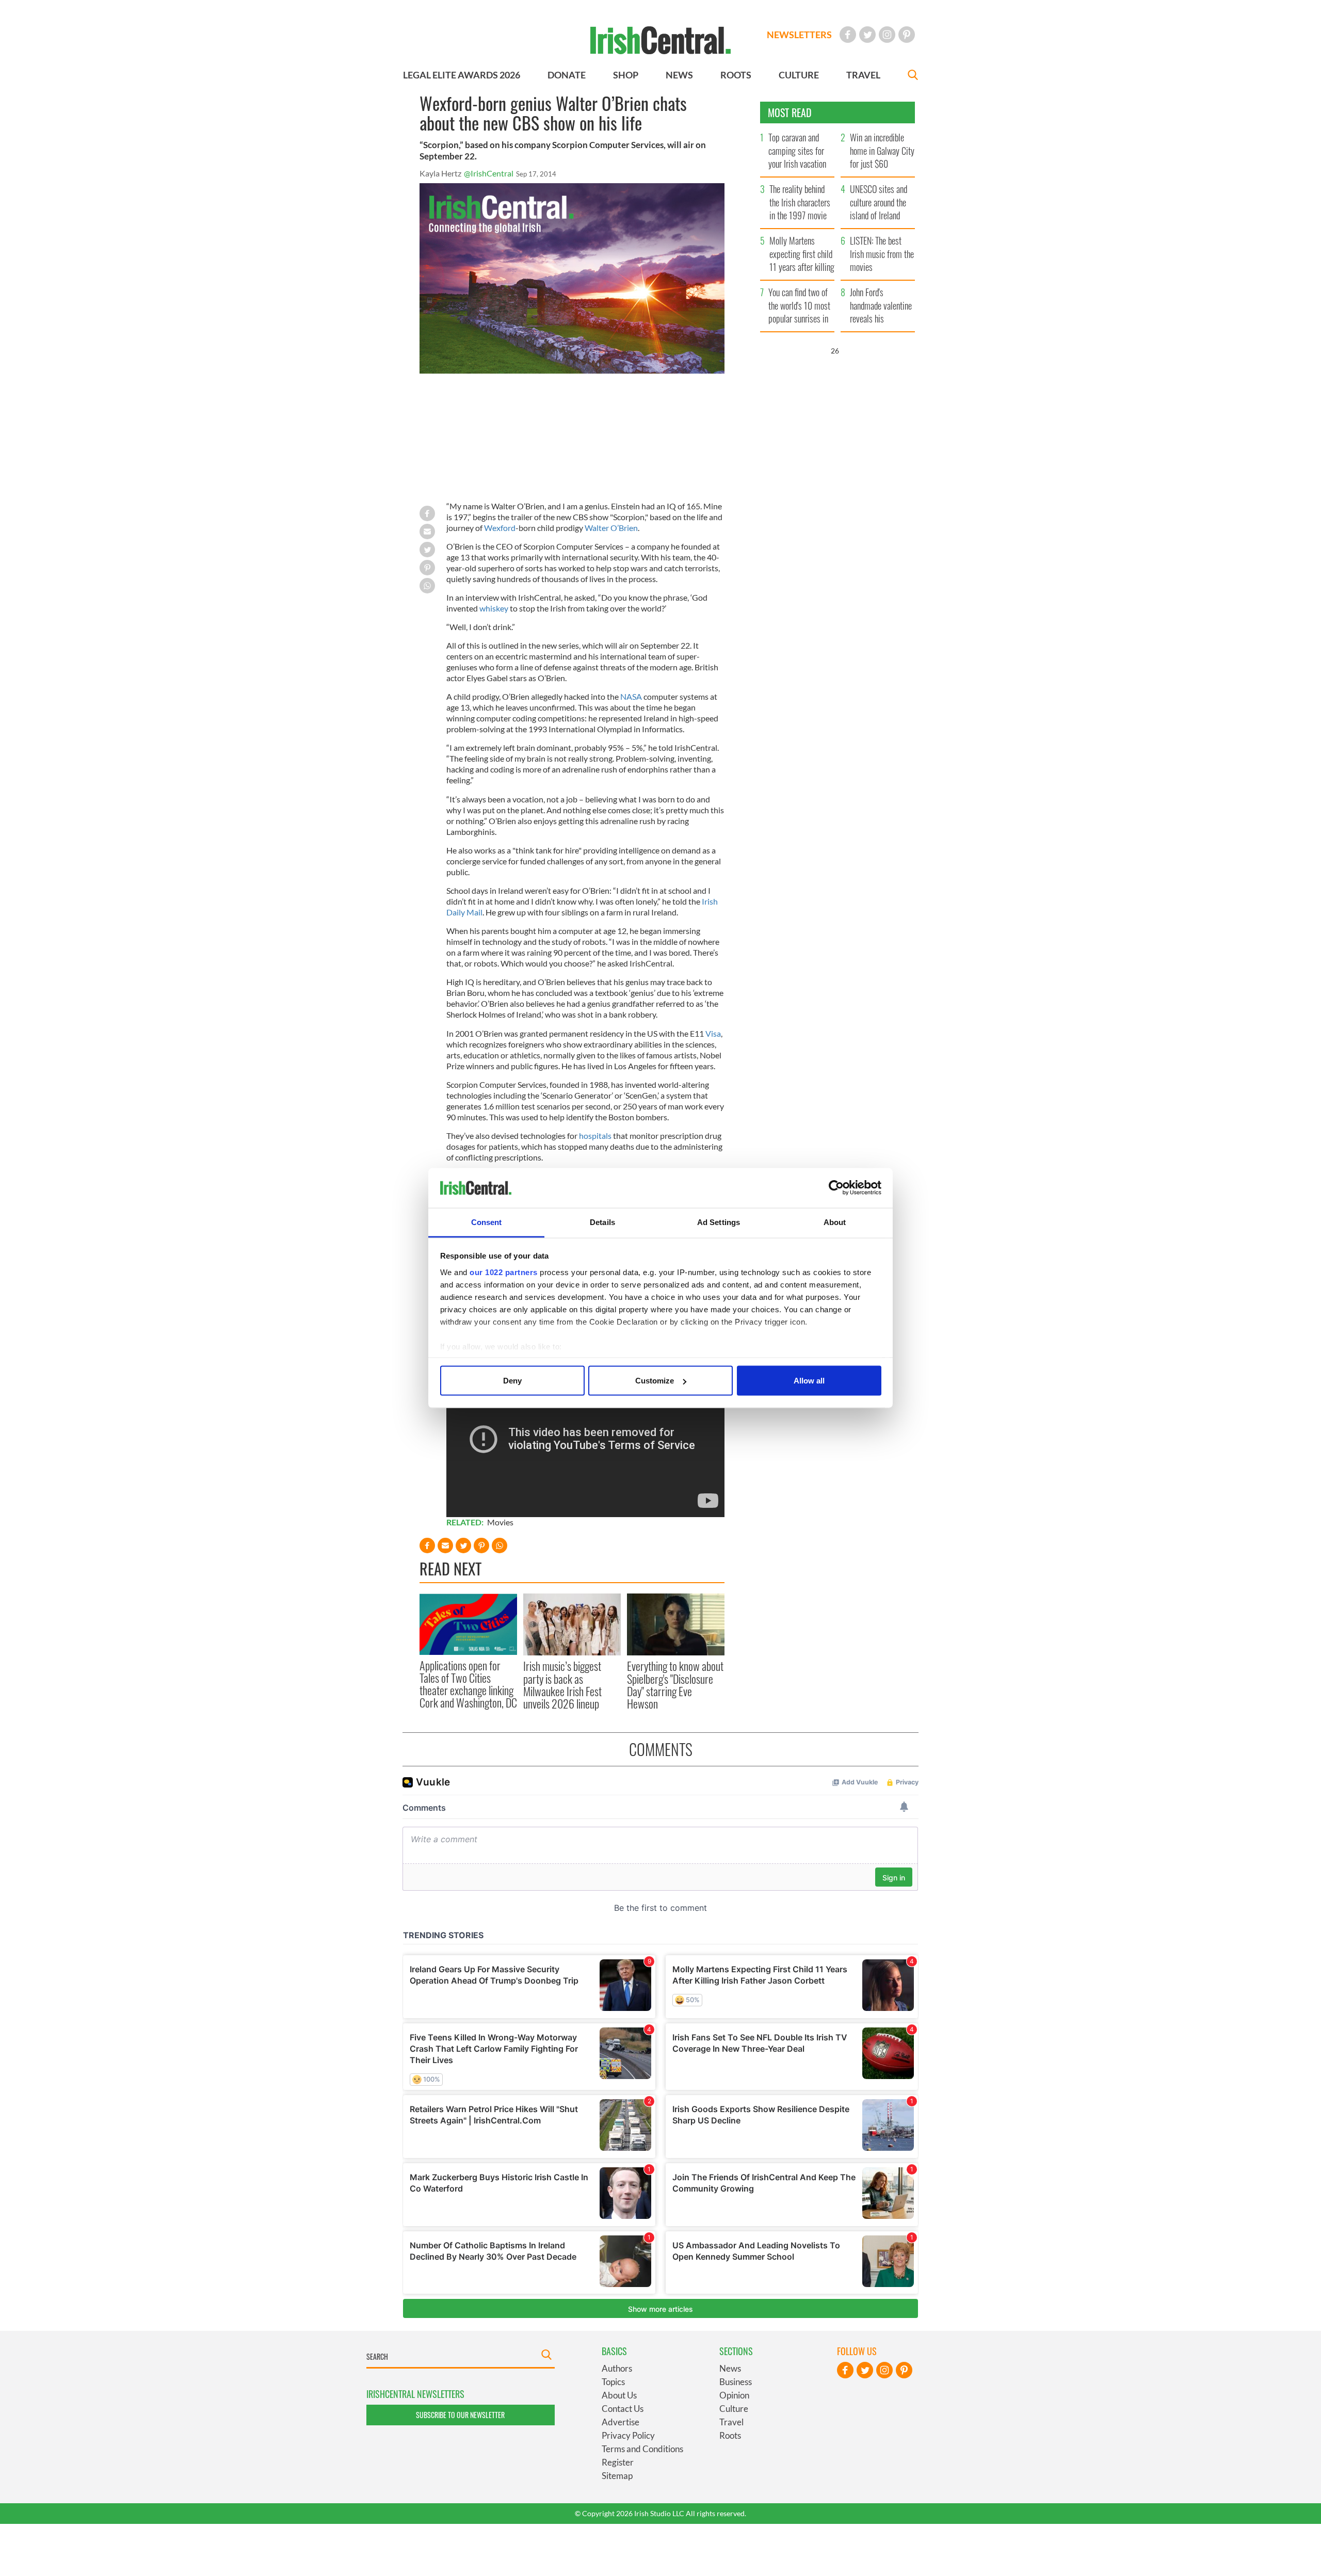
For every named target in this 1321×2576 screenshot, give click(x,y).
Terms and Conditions (642, 2449)
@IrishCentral (489, 173)
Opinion (734, 2395)
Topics (613, 2382)
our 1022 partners (504, 1272)
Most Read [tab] (790, 112)
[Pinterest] (907, 35)
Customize (655, 1381)
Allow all (809, 1381)
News (730, 2368)
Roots (730, 2435)
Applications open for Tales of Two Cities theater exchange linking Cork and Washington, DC (468, 1684)
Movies (500, 1522)
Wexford (500, 528)
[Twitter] (867, 35)
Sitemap (617, 2476)
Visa (713, 1033)
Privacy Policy (628, 2435)
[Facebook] (848, 35)
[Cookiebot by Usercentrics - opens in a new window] (836, 1188)
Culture (734, 2409)
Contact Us (623, 2409)
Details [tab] (602, 1222)
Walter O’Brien (611, 528)
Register (618, 2462)
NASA (631, 696)
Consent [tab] (487, 1222)
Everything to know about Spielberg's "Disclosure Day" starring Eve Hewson (675, 1685)
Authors (617, 2368)
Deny (512, 1381)
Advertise (621, 2422)
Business (736, 2382)
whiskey (494, 608)
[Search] (913, 76)
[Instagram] (887, 35)
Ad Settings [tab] (719, 1222)
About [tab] (835, 1222)
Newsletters (799, 35)
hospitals (595, 1136)
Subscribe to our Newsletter (460, 2415)
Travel (731, 2422)
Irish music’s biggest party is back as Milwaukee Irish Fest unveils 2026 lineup (562, 1685)
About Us (619, 2395)
